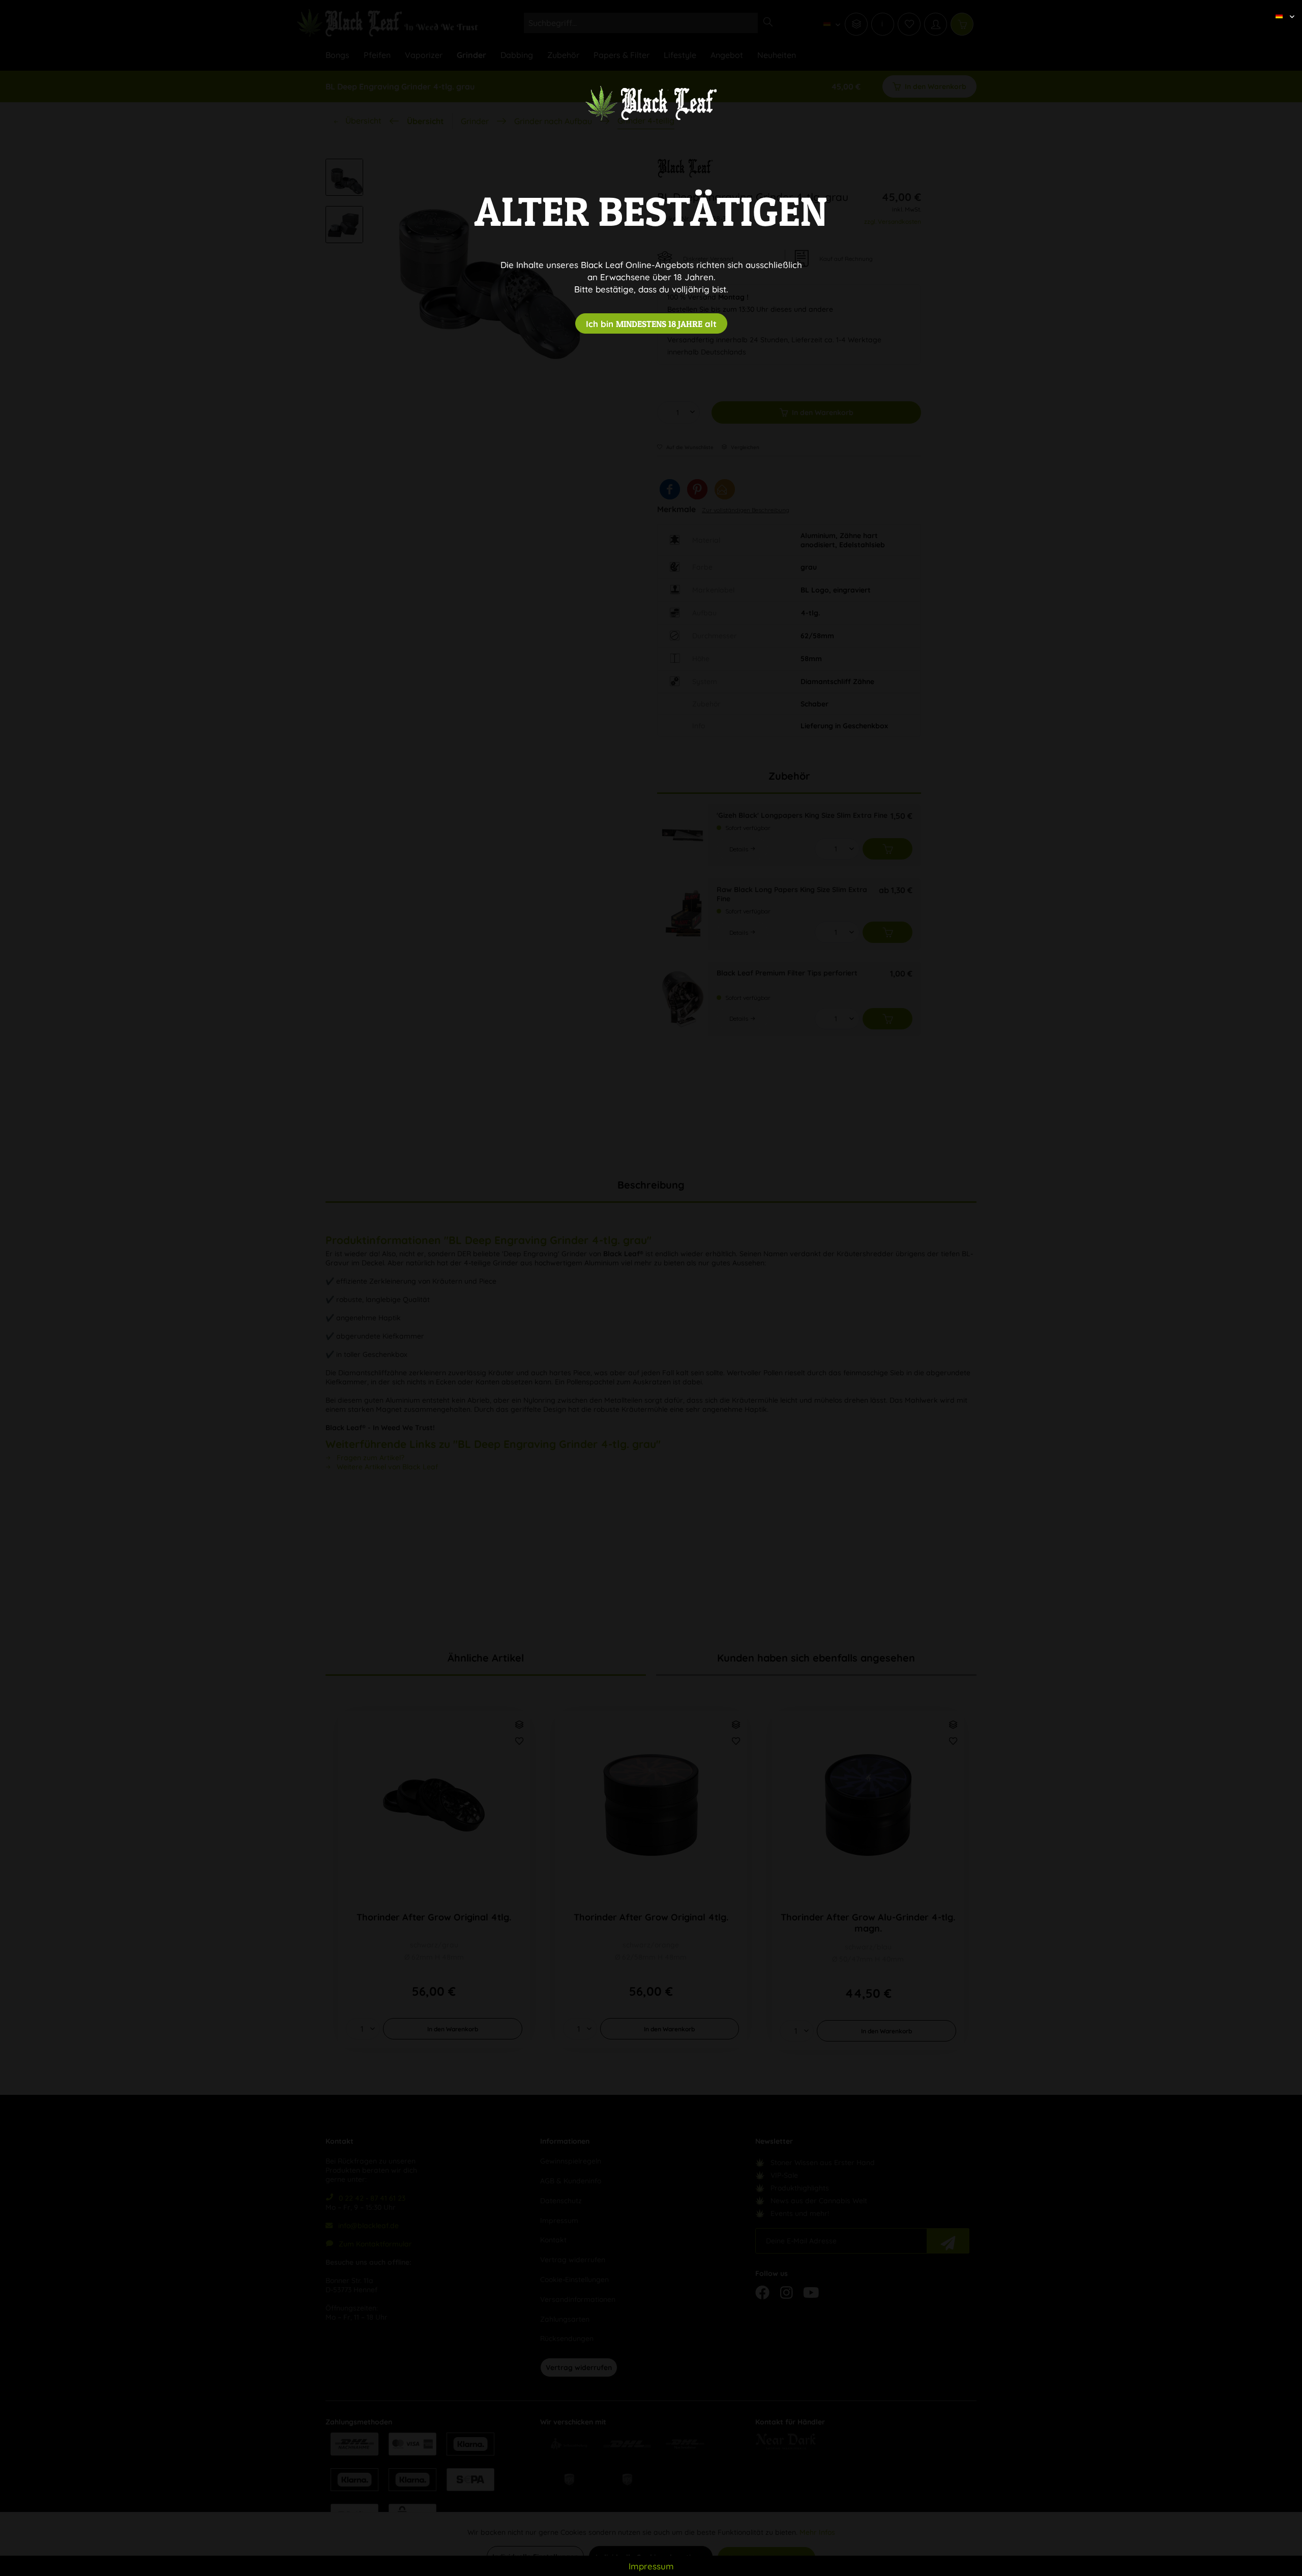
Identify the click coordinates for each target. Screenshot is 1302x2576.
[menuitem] (1281, 8)
